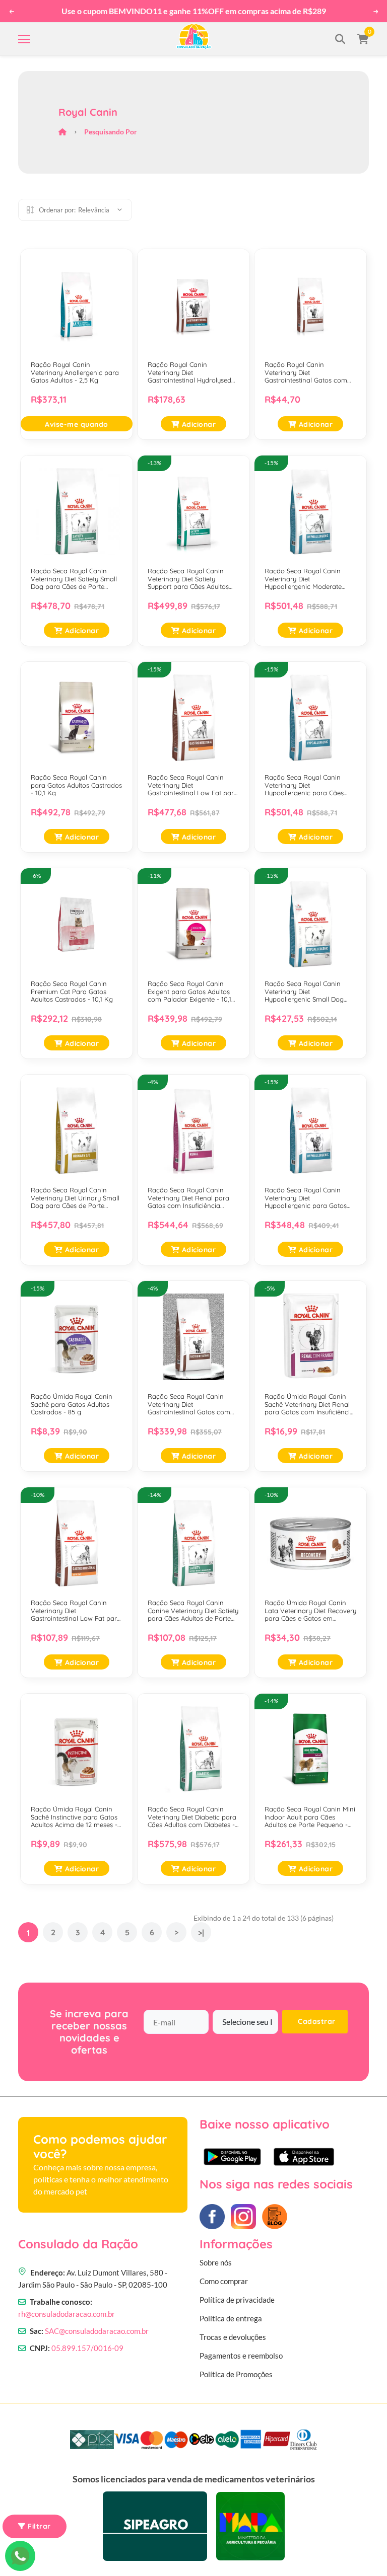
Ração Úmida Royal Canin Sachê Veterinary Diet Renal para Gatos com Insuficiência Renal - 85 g (309, 1405)
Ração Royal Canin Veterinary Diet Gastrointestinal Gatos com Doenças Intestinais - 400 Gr (308, 373)
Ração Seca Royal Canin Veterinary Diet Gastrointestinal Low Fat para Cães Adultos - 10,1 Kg (193, 785)
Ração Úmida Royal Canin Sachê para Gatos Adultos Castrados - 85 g (72, 1404)
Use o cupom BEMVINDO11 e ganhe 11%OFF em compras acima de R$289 (194, 11)
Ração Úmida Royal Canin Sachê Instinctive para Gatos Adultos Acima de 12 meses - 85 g (74, 1817)
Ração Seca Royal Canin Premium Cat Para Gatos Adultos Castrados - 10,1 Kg (72, 992)
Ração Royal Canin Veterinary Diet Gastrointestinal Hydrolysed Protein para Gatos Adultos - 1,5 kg (191, 373)
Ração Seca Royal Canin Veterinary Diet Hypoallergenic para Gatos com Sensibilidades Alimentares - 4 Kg (306, 1198)
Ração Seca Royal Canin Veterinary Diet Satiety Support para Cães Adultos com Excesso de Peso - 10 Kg (192, 579)
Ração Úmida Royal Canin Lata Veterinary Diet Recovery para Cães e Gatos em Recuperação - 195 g (310, 1611)
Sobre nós (216, 2262)
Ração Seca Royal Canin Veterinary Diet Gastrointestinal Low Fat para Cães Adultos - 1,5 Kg (76, 1611)
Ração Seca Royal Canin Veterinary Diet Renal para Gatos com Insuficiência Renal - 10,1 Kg (188, 1198)
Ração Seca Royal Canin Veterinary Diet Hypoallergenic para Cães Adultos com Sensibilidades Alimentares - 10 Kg (306, 785)
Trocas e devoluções (233, 2337)
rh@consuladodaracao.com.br (67, 2314)
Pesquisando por (111, 132)
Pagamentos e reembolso (241, 2356)
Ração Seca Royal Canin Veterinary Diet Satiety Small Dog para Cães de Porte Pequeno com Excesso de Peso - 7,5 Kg (74, 579)
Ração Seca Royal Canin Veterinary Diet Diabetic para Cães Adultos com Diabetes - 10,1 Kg (192, 1817)
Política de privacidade (237, 2300)
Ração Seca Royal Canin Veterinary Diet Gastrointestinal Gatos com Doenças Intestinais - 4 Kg (189, 1405)
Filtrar (38, 2526)
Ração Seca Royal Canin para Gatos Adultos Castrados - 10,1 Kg (76, 785)
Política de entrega (231, 2318)
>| (201, 1933)
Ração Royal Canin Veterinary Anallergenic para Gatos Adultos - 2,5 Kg (75, 372)
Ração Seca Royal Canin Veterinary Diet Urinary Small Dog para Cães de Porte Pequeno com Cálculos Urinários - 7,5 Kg (75, 1198)
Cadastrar (317, 2021)
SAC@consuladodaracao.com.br (97, 2331)
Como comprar (224, 2281)
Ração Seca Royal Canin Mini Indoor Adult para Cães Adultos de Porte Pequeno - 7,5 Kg (310, 1817)
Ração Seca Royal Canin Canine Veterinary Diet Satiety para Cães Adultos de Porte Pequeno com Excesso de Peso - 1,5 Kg (193, 1611)
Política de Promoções (236, 2374)
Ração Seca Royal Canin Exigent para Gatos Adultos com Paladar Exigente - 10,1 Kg (189, 992)
